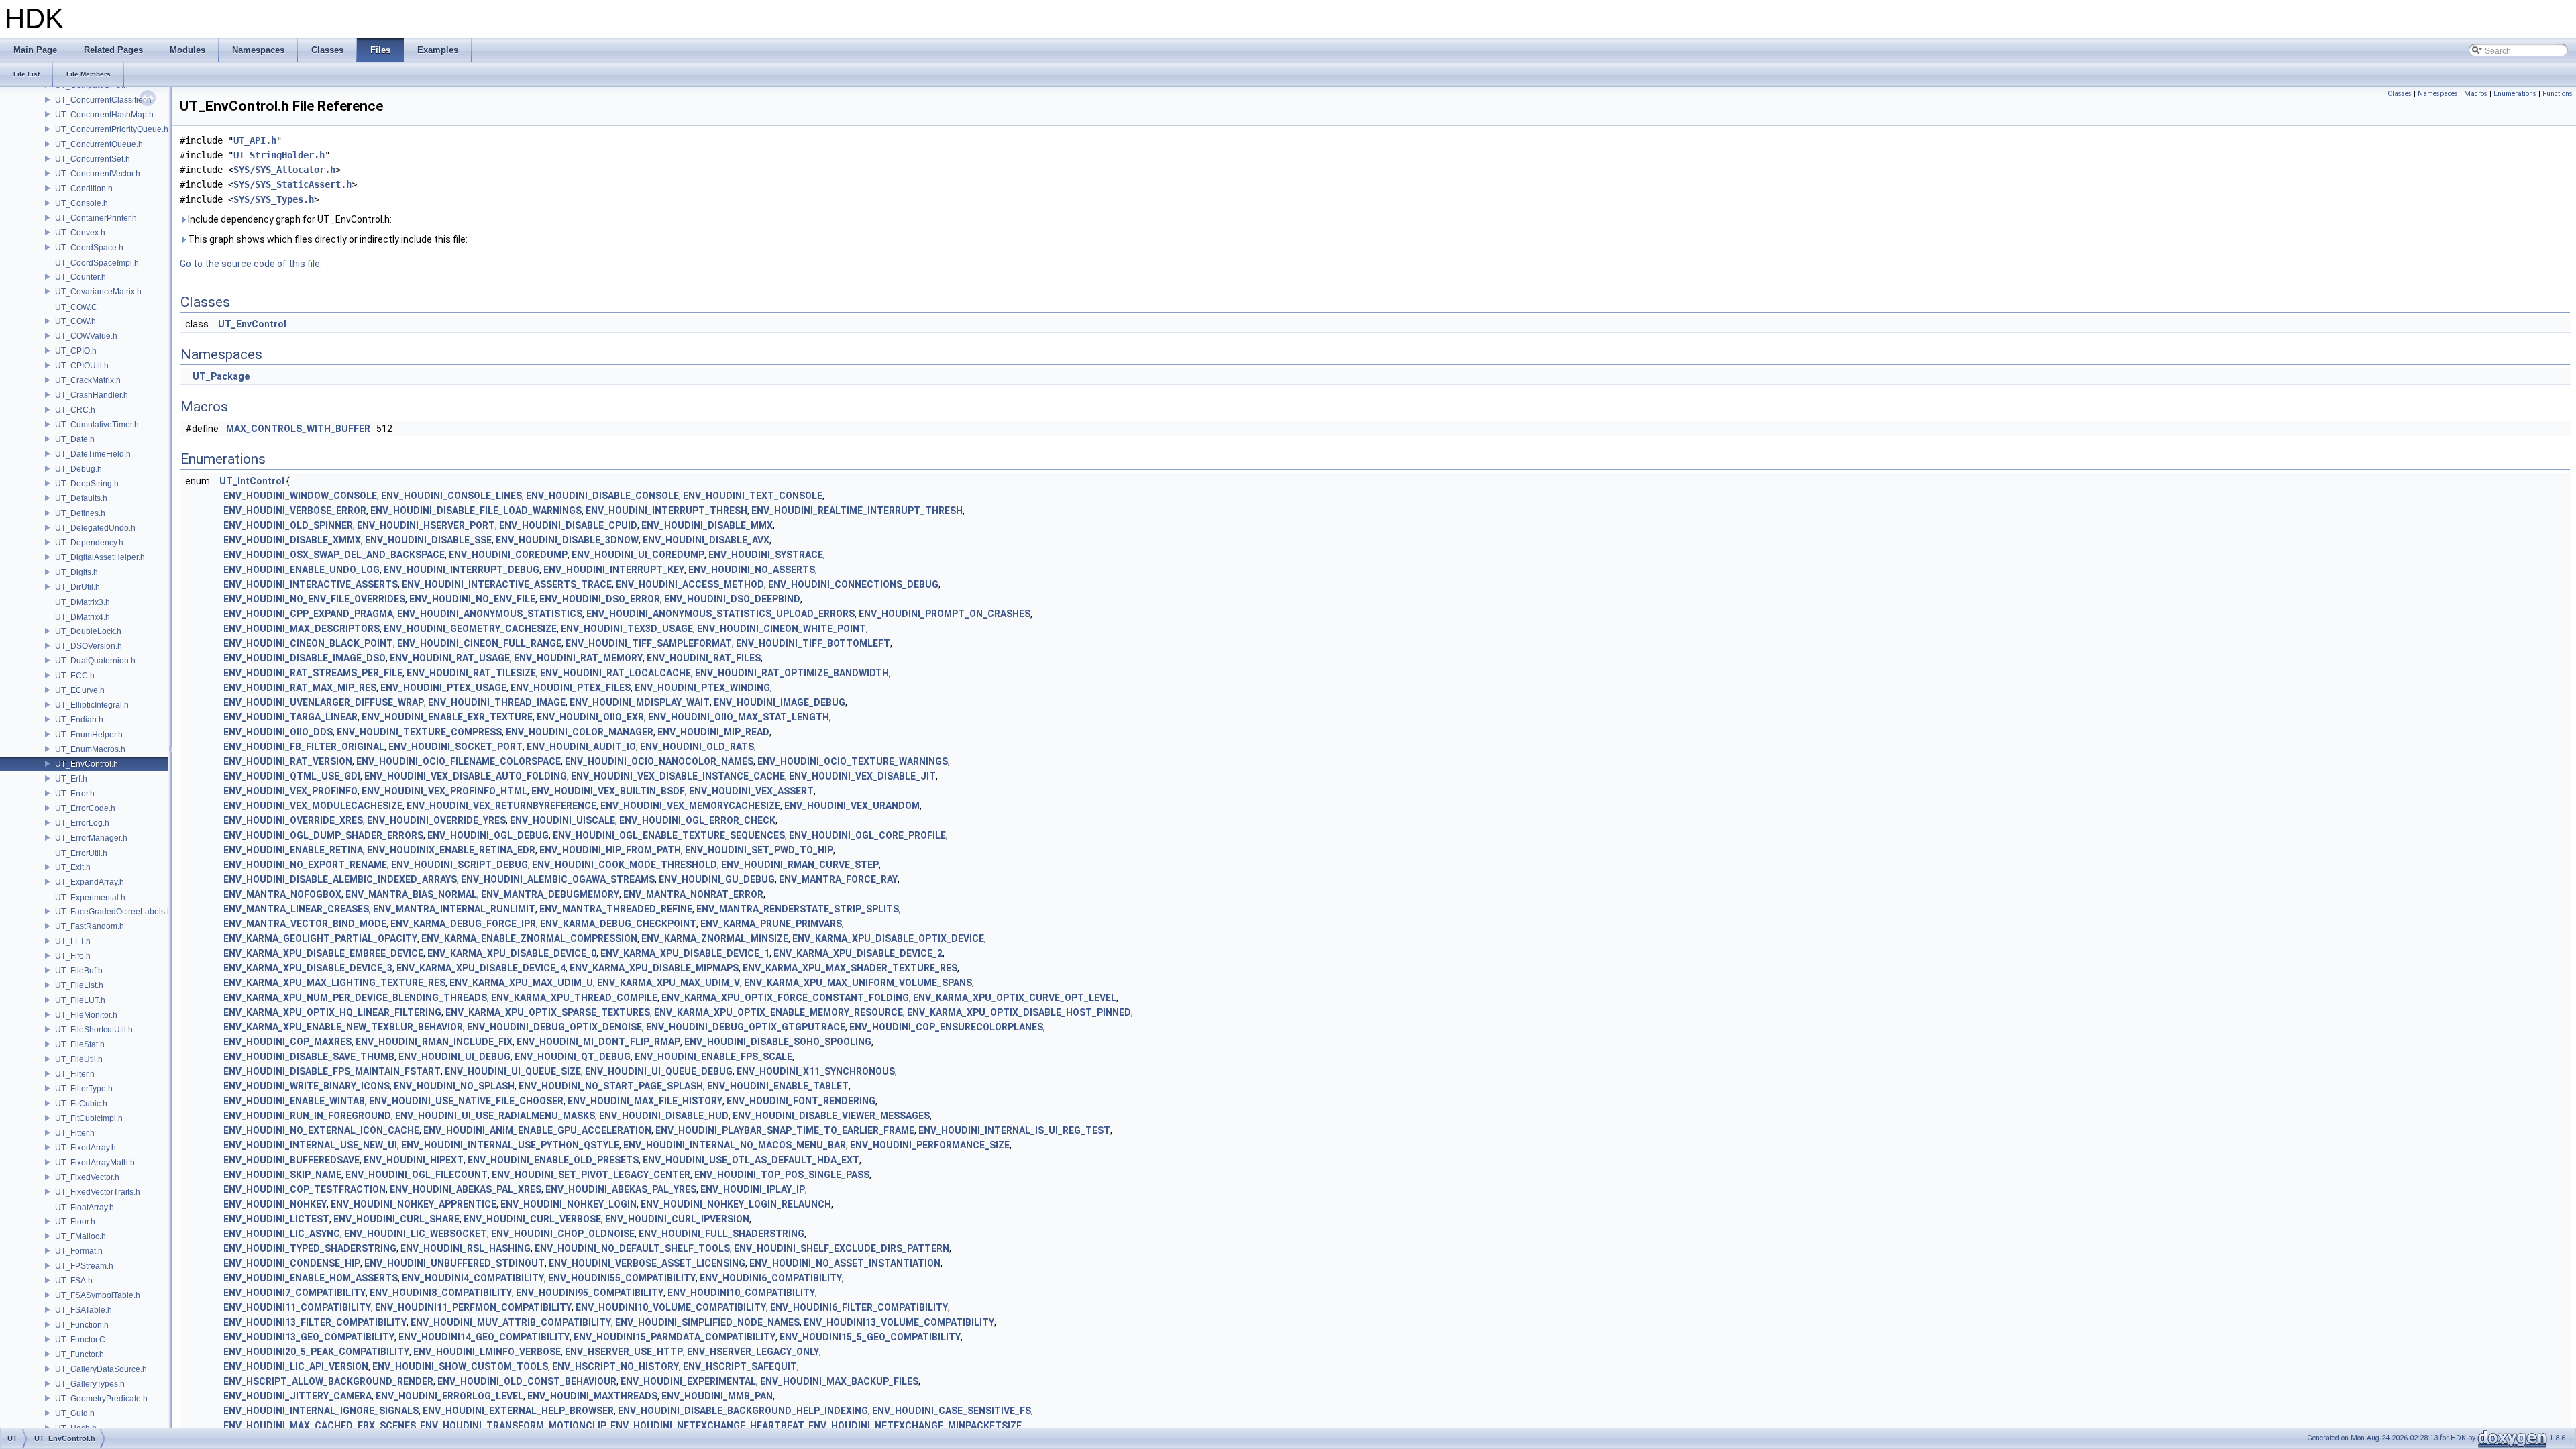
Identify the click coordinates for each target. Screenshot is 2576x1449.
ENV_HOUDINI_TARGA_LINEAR (290, 717)
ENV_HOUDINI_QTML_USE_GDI (292, 776)
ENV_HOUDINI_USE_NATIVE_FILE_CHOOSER (466, 1101)
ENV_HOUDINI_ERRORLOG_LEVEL (449, 1396)
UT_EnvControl (252, 324)
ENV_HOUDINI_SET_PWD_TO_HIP (759, 850)
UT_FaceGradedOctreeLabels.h (113, 912)
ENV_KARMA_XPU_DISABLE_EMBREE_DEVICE (323, 953)
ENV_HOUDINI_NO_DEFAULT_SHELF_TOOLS (632, 1248)
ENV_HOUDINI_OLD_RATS (697, 747)
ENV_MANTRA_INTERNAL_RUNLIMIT (454, 909)
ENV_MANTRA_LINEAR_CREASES (296, 909)
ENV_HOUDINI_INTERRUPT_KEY (614, 570)
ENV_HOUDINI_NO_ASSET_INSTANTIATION (845, 1263)
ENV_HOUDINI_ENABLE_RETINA (293, 850)
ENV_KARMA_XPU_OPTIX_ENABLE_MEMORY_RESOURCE (779, 1012)
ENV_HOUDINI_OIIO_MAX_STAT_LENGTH (739, 717)
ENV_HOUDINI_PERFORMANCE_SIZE (930, 1145)
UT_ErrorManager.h (91, 838)
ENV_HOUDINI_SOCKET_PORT (455, 747)
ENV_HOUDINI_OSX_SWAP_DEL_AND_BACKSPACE (334, 555)
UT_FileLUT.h (80, 1000)
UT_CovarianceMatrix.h (98, 292)
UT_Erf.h (71, 779)
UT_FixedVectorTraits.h (98, 1192)
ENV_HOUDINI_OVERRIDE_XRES (293, 820)
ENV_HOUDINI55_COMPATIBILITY (622, 1278)
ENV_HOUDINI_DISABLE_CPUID (568, 525)
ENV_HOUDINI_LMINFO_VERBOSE (487, 1352)
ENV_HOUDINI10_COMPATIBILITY (741, 1293)
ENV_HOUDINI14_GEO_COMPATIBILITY (484, 1337)
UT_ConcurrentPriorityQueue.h (112, 129)
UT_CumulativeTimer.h (97, 425)
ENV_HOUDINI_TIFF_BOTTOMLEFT (813, 643)
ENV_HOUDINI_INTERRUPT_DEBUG (462, 570)
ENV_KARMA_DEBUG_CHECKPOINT (618, 924)
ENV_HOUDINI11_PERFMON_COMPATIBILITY (473, 1307)
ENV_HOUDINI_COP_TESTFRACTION (305, 1189)
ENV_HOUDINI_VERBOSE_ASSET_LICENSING (647, 1263)
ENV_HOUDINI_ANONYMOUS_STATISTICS (490, 614)
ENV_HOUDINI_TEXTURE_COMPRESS (419, 732)
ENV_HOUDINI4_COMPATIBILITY (473, 1278)
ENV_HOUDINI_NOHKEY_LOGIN (569, 1204)
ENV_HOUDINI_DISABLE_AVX (706, 540)
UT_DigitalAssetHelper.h (100, 557)
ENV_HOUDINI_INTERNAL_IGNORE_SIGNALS (321, 1411)
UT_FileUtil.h (79, 1059)
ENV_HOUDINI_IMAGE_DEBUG (780, 702)
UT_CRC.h (75, 410)
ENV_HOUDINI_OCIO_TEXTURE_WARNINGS (853, 761)
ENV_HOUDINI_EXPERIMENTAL (688, 1381)
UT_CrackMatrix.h (88, 380)
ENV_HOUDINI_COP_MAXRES (287, 1042)
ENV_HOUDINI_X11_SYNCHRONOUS (816, 1071)
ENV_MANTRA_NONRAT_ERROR (693, 894)
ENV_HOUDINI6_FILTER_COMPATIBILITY (859, 1307)
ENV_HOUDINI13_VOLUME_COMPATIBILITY (899, 1322)
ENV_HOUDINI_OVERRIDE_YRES (436, 820)
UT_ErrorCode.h (85, 808)
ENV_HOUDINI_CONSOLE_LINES (451, 496)
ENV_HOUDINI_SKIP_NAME (282, 1175)
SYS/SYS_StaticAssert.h (292, 184)
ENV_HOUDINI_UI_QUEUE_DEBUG (659, 1071)
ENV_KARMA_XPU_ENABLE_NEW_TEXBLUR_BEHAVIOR (343, 1027)
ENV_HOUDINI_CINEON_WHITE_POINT (782, 629)
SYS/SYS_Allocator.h (284, 170)
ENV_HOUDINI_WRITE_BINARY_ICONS (307, 1086)
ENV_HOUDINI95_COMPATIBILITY (590, 1293)
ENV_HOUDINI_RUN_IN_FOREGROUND (307, 1116)
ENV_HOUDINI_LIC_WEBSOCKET (416, 1234)
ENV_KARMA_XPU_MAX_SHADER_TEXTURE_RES (850, 968)
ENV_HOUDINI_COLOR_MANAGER (580, 732)
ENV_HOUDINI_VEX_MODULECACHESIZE (313, 806)
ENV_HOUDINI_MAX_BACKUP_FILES (839, 1381)
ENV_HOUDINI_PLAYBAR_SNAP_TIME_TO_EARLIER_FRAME (785, 1130)
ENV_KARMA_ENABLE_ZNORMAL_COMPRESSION (529, 938)
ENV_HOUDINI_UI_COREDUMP (638, 555)
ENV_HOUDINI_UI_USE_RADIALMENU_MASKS (495, 1116)
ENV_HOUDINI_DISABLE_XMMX (292, 540)
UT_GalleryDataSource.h (101, 1369)
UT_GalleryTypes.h (90, 1384)
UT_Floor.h (75, 1222)
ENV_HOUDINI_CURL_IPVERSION (677, 1219)
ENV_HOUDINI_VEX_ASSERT (751, 791)
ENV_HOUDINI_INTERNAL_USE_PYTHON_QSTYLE (510, 1145)
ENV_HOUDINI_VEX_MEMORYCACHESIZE (690, 806)
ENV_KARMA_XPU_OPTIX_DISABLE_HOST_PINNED (1019, 1012)
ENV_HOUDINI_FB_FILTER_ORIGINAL (304, 747)
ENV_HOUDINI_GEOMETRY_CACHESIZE (470, 629)
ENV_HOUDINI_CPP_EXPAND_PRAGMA (308, 614)
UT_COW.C (76, 307)
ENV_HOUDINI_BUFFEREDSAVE (291, 1160)
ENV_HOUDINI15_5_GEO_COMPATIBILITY (870, 1337)
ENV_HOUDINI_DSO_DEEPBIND (732, 599)
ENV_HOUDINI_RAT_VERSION (288, 761)
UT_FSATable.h (84, 1310)
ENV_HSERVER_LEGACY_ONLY (753, 1352)
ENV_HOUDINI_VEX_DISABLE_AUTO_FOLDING (466, 776)
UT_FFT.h (73, 941)
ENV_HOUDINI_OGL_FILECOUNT (417, 1175)
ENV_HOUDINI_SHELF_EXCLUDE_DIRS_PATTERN (842, 1248)
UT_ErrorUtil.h (81, 853)
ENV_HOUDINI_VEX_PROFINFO (290, 791)
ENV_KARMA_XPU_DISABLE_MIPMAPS (654, 968)
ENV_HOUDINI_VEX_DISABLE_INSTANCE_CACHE (678, 776)
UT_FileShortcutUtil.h (94, 1030)
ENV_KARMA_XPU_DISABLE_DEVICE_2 (858, 953)
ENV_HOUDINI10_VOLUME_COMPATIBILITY (671, 1307)
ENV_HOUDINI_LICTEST (276, 1219)
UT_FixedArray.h (86, 1148)
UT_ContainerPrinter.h (96, 218)
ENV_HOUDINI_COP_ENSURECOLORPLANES (946, 1027)
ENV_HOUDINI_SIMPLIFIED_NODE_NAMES (707, 1322)
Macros (2476, 94)
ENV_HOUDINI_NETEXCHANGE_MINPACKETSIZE (915, 1426)
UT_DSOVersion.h (89, 646)
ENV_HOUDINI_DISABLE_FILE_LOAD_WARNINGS (476, 511)
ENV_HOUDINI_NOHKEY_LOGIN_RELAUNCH (736, 1204)
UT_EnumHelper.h (89, 735)
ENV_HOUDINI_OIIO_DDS (278, 732)
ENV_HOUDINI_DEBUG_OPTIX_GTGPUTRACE (746, 1027)
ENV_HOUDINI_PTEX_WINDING (702, 688)
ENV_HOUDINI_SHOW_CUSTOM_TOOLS (460, 1366)
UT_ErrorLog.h (82, 823)
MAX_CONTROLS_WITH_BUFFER (298, 429)
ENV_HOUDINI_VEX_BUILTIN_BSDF (608, 791)
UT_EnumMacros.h (90, 749)
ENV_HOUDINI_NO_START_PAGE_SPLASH (611, 1086)
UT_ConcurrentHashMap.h (104, 115)
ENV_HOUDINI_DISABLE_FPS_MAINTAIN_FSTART (332, 1071)
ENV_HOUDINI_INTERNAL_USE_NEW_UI (310, 1145)
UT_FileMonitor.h (86, 1015)
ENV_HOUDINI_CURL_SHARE (396, 1219)
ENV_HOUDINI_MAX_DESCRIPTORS (302, 629)
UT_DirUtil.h (77, 587)
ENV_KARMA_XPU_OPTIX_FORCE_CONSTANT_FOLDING (785, 998)
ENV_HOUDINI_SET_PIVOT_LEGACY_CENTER (591, 1175)
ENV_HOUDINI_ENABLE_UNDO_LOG (302, 570)
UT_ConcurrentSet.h (93, 159)
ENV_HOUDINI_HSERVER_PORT (426, 525)
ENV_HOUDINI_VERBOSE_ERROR (295, 511)
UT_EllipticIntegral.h (92, 705)
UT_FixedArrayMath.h (95, 1163)
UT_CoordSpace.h (89, 248)
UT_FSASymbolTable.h (98, 1295)
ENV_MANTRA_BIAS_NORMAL (411, 894)
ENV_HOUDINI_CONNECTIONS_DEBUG (853, 584)
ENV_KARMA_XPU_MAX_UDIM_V (668, 983)
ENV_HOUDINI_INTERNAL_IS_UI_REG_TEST (1014, 1130)
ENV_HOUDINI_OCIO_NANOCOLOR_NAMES (659, 761)
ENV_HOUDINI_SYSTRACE (766, 555)
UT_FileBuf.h (79, 971)
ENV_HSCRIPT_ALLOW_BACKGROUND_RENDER (328, 1381)
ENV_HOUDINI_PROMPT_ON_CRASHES (945, 614)
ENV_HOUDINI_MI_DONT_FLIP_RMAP (598, 1042)
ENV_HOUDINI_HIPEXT (414, 1160)
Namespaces (2438, 94)
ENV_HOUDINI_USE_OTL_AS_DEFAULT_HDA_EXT (751, 1160)
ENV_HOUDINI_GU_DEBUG (717, 879)
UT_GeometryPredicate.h (101, 1399)
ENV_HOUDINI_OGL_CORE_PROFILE (867, 835)
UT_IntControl (252, 481)
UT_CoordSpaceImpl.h (97, 263)
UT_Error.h (75, 794)
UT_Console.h (82, 203)
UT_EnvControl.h (87, 764)
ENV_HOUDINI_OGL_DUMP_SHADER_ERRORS (323, 835)
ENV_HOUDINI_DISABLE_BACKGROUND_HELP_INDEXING (743, 1411)
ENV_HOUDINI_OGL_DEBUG (488, 835)
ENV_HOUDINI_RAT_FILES (704, 658)
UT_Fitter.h (75, 1133)
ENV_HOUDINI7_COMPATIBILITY (294, 1293)
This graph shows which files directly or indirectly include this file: (327, 239)
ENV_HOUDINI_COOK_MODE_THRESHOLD (625, 865)
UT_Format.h (79, 1251)
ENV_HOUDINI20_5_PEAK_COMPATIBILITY (316, 1352)
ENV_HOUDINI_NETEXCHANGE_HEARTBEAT (707, 1426)
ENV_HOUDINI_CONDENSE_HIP (292, 1263)
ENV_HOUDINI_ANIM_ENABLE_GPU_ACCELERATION (537, 1130)
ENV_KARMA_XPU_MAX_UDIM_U (521, 983)
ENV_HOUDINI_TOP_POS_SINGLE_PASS (782, 1175)
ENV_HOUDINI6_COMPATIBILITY (771, 1278)
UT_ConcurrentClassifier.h (103, 100)
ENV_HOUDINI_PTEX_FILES (571, 688)
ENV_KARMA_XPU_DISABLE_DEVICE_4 (481, 968)
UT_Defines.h (80, 513)
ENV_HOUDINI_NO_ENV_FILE (472, 599)
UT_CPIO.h (76, 351)
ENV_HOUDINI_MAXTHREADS (592, 1396)
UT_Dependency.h (89, 543)
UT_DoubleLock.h (88, 631)
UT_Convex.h (80, 233)
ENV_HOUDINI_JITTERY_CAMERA (298, 1396)
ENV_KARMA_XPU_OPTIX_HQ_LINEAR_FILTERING (332, 1012)
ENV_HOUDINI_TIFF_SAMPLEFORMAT (649, 643)
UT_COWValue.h (86, 336)
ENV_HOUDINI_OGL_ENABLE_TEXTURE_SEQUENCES (669, 835)
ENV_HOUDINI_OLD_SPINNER (288, 525)
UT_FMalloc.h (80, 1236)
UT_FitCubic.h (81, 1104)
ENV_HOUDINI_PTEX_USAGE (443, 688)
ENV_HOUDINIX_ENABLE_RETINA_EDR (451, 850)
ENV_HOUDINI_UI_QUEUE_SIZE (513, 1071)
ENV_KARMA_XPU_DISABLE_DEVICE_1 (685, 953)
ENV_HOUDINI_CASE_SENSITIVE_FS (952, 1411)
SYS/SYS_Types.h (274, 199)
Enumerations (2515, 94)
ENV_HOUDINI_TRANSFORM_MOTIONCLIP (513, 1426)
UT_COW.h (75, 321)
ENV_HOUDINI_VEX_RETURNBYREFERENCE (501, 806)
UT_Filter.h (75, 1074)
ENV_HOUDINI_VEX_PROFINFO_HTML (444, 791)
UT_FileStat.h (80, 1044)
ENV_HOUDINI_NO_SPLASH (454, 1086)
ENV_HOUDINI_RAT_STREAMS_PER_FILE (313, 673)
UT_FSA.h (74, 1281)
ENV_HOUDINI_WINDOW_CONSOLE (300, 496)
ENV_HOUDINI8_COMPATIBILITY (441, 1293)
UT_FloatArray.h (85, 1207)
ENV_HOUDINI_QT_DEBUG (573, 1057)
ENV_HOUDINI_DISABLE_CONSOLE (602, 496)
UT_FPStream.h (84, 1266)
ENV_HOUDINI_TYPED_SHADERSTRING (310, 1248)
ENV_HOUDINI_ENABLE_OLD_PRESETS (553, 1160)
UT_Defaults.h (81, 498)
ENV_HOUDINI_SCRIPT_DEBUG (460, 865)
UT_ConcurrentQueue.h (99, 144)
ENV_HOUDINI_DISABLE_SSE (428, 540)
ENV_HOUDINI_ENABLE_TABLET (778, 1086)
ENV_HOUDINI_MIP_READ (713, 732)
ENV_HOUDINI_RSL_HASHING (466, 1248)
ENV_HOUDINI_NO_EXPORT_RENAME (305, 865)
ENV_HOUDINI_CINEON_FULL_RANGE (479, 643)
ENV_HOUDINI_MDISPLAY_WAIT (640, 702)
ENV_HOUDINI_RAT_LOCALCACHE (615, 673)
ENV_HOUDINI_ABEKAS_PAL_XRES (466, 1189)
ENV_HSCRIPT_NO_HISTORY (615, 1366)
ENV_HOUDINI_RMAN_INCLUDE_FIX (434, 1042)
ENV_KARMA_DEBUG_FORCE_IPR (463, 924)
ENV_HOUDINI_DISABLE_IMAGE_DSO (305, 658)
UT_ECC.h (75, 676)
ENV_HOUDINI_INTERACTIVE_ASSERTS (311, 584)
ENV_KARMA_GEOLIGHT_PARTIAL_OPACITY (320, 938)
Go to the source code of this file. (251, 264)
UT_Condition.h (84, 189)
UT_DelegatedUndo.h (95, 528)
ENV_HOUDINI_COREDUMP (508, 555)
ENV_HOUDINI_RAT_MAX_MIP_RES (300, 688)
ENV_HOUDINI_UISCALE (562, 820)
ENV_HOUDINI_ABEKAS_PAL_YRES (621, 1189)
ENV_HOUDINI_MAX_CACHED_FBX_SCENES (320, 1426)
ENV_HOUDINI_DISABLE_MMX (707, 525)
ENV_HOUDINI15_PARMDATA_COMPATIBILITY (675, 1337)
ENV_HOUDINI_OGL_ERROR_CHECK (697, 820)
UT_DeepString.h (87, 484)
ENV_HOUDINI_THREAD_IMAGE (497, 702)
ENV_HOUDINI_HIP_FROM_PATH (610, 850)
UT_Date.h (75, 439)
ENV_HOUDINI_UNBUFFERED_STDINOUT (454, 1263)
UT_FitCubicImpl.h (89, 1118)
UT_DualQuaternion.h (95, 661)
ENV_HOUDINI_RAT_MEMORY (578, 658)
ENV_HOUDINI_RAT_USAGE (450, 658)
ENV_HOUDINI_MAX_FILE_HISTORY (645, 1101)
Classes (2400, 94)
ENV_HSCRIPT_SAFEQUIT (740, 1366)
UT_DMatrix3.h (83, 602)
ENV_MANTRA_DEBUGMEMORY (550, 894)
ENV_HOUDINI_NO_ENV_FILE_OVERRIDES (314, 599)
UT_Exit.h (73, 867)
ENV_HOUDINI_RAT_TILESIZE (471, 673)
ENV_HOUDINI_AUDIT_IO (581, 747)
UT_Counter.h (80, 277)
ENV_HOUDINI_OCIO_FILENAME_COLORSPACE (459, 761)
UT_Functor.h (79, 1354)
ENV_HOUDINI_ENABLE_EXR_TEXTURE (447, 717)
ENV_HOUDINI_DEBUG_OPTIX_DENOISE (554, 1027)
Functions (2558, 94)
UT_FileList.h (79, 985)
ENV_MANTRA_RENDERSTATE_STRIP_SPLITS (798, 909)
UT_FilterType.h (84, 1089)
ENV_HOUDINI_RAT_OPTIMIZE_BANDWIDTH (792, 673)
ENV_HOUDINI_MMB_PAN (717, 1396)
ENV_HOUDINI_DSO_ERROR (600, 599)
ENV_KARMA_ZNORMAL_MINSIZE (715, 938)
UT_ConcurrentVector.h (98, 174)
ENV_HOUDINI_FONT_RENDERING (801, 1101)
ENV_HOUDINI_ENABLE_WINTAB (294, 1101)
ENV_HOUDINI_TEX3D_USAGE (627, 629)
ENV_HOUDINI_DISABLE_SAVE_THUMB (309, 1057)
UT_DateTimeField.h (93, 454)
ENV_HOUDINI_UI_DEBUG (454, 1057)
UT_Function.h (82, 1325)
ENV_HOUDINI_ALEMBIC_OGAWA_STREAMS (558, 879)
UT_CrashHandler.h (92, 395)
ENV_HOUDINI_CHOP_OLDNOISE (563, 1234)
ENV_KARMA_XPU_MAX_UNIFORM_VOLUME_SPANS (858, 983)
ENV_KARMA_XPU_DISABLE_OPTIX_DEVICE (888, 938)
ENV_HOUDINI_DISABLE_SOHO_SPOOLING (778, 1042)
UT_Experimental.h (90, 898)
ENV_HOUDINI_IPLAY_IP (753, 1189)
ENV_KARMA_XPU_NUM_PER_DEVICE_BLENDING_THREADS (355, 998)
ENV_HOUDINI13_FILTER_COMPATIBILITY (315, 1322)
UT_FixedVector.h (87, 1177)
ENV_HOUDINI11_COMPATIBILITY (297, 1307)
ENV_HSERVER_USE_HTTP (624, 1352)
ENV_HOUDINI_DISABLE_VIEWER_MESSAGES (831, 1116)
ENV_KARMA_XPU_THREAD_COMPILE (574, 998)
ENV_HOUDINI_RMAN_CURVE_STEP (800, 865)
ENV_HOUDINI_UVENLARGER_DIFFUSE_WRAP (324, 702)
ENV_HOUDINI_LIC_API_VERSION (296, 1366)
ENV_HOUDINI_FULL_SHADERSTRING (721, 1234)
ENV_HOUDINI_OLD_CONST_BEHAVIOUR (527, 1381)
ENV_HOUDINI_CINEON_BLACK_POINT (308, 643)
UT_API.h (255, 140)
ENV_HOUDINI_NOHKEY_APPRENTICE (414, 1204)
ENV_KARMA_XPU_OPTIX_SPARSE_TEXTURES (548, 1012)
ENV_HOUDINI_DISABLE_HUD (664, 1116)
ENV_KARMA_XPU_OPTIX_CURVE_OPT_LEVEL (1015, 998)
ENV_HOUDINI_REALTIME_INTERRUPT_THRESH (857, 511)
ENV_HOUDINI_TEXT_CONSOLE (753, 496)
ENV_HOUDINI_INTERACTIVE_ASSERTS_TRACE (507, 584)
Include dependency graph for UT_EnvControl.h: (289, 219)
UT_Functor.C (80, 1340)
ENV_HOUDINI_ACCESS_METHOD (690, 584)
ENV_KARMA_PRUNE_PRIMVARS (771, 924)
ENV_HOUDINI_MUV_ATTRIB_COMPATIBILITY (511, 1322)
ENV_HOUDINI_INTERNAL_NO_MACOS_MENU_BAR (735, 1145)
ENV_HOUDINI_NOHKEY (275, 1204)
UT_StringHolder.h (279, 155)
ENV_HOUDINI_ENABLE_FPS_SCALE (713, 1057)
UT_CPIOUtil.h (82, 366)
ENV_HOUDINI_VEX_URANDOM (852, 806)
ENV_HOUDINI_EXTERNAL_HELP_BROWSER (518, 1411)
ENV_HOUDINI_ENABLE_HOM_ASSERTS (311, 1278)
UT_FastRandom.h (90, 926)
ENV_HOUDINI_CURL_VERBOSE (532, 1219)
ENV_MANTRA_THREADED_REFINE (616, 909)
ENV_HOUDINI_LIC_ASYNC (282, 1234)
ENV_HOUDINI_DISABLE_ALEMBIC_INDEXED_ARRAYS (340, 879)
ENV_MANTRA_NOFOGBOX (282, 894)
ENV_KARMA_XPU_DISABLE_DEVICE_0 (512, 953)
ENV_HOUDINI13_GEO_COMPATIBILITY (309, 1337)
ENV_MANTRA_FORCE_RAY (838, 879)
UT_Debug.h (78, 469)
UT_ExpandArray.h (90, 882)
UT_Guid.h (75, 1413)
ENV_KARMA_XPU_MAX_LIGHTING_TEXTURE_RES (334, 983)
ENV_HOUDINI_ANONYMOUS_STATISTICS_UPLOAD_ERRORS (720, 614)
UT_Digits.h (76, 572)
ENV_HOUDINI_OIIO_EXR (590, 717)
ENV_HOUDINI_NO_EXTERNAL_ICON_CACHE (321, 1130)
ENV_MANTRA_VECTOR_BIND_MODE (305, 924)
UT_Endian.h (79, 720)
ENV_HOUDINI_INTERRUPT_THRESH (666, 511)
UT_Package (221, 376)
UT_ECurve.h (80, 690)
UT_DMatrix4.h (83, 617)
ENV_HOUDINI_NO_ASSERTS (752, 570)
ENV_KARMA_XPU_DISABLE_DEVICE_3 (308, 968)
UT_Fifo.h (73, 956)
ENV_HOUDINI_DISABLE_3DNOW (567, 540)
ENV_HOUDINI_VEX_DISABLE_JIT (862, 776)
